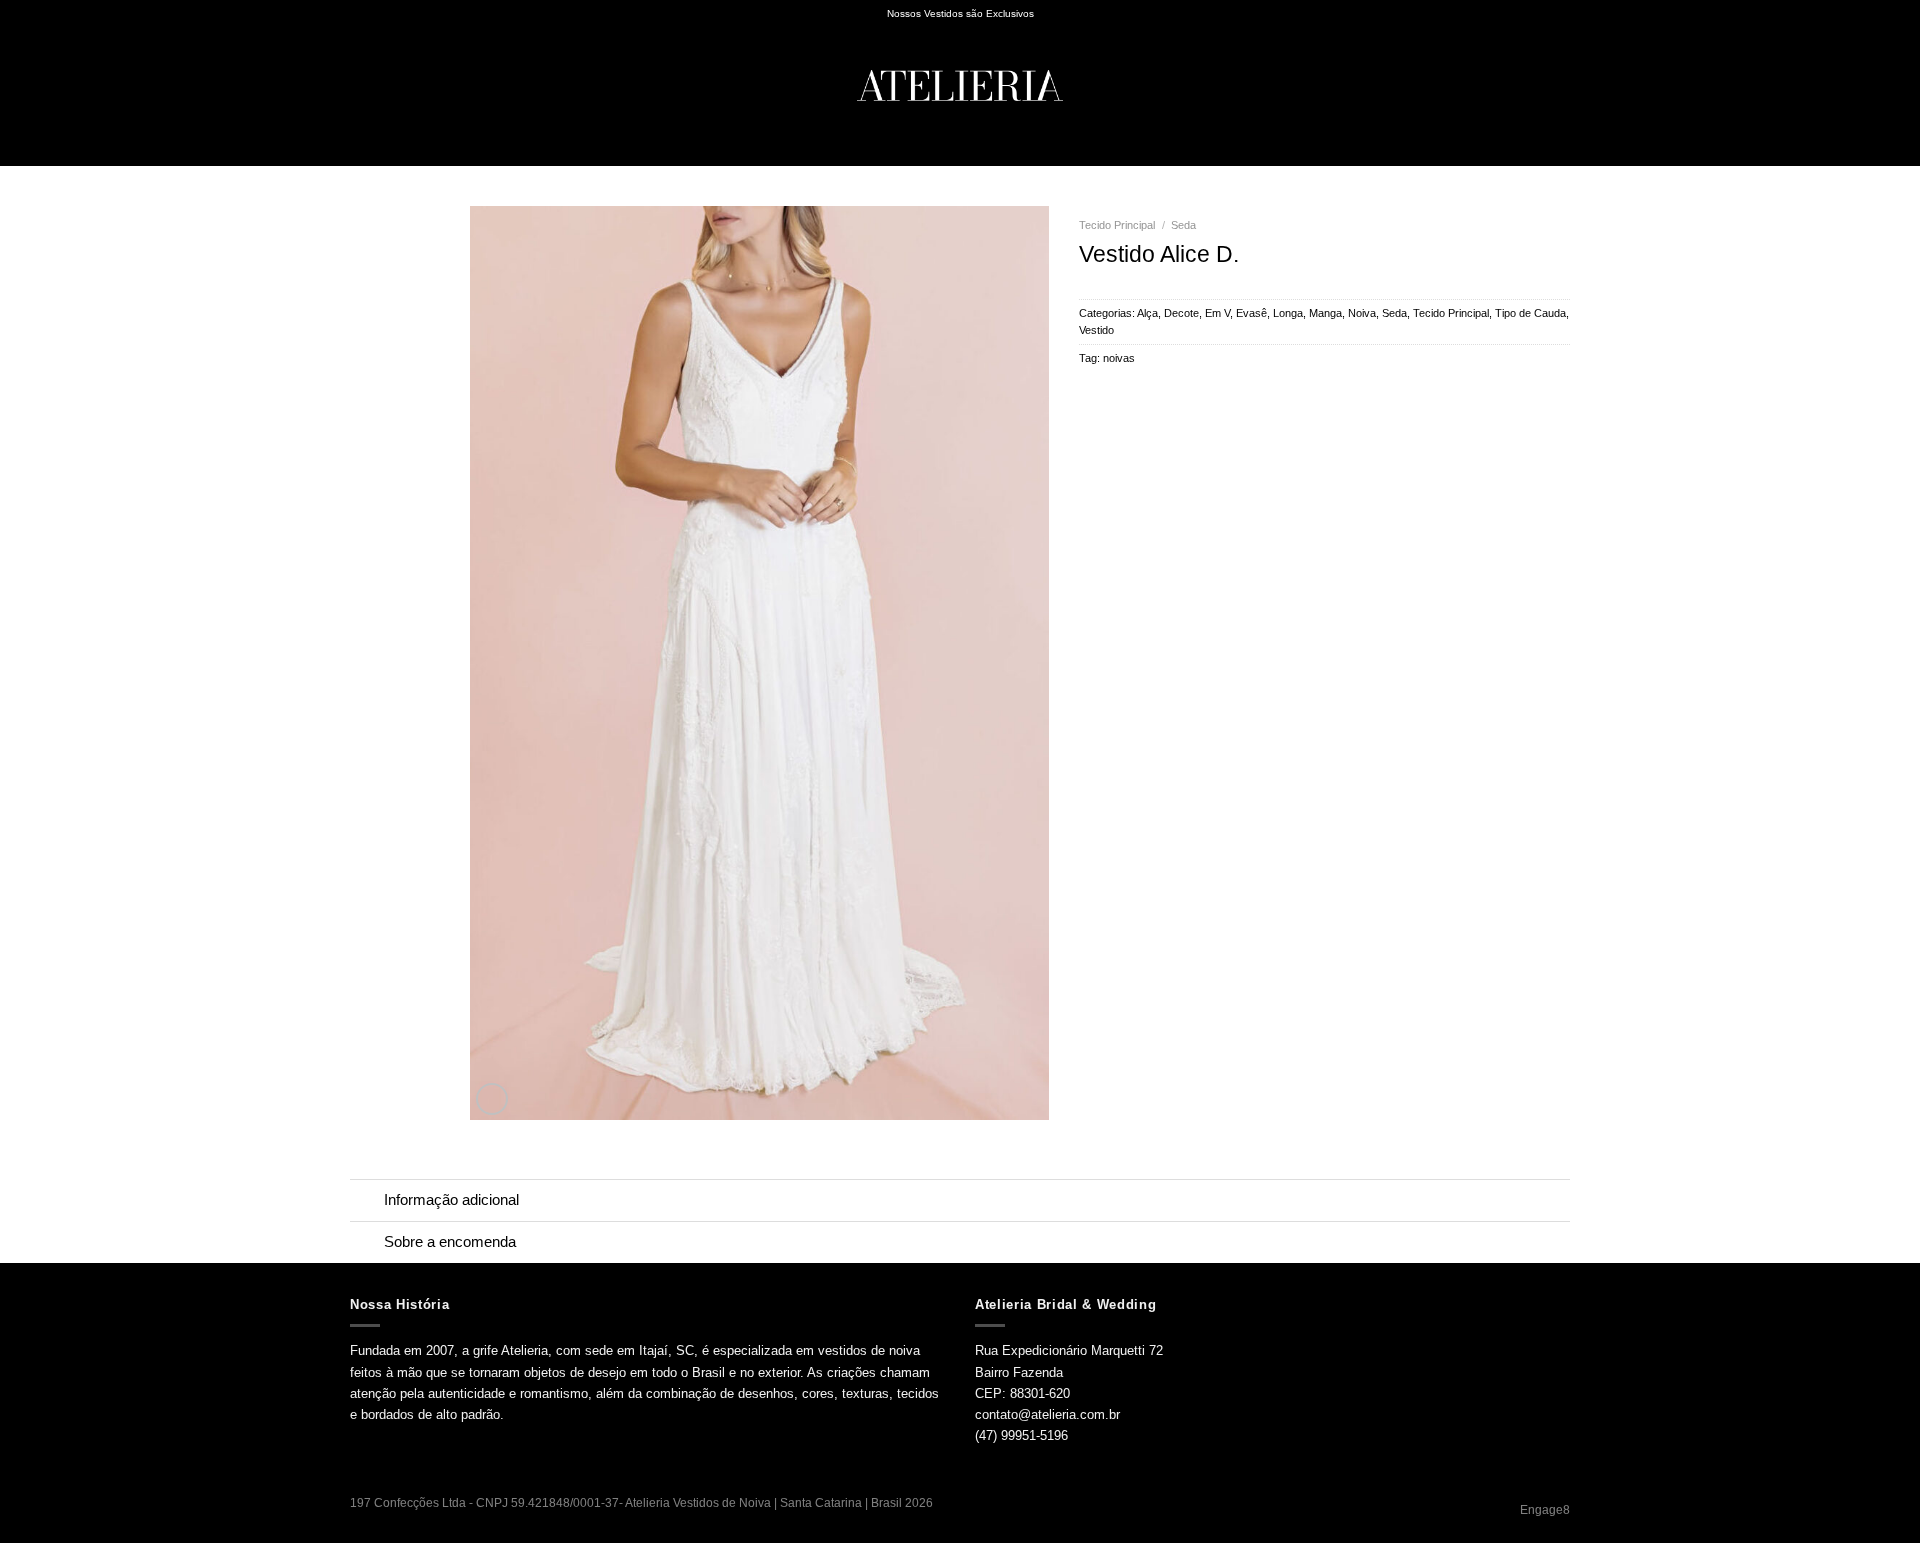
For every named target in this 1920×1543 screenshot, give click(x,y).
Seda (1183, 225)
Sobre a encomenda (450, 1242)
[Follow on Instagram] (1516, 154)
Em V (1217, 313)
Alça (1147, 313)
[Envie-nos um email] (1538, 154)
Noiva (1362, 313)
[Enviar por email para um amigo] (1130, 393)
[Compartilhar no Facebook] (1090, 393)
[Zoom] (492, 1099)
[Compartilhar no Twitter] (1110, 393)
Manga (1325, 313)
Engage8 (1545, 1510)
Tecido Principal (1117, 225)
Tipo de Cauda (1530, 313)
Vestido (1096, 330)
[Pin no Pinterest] (1150, 393)
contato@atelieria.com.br (1047, 1414)
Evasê (1251, 313)
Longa (1288, 313)
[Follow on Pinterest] (1559, 154)
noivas (1119, 358)
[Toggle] (366, 1202)
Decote (1181, 313)
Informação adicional (451, 1200)
